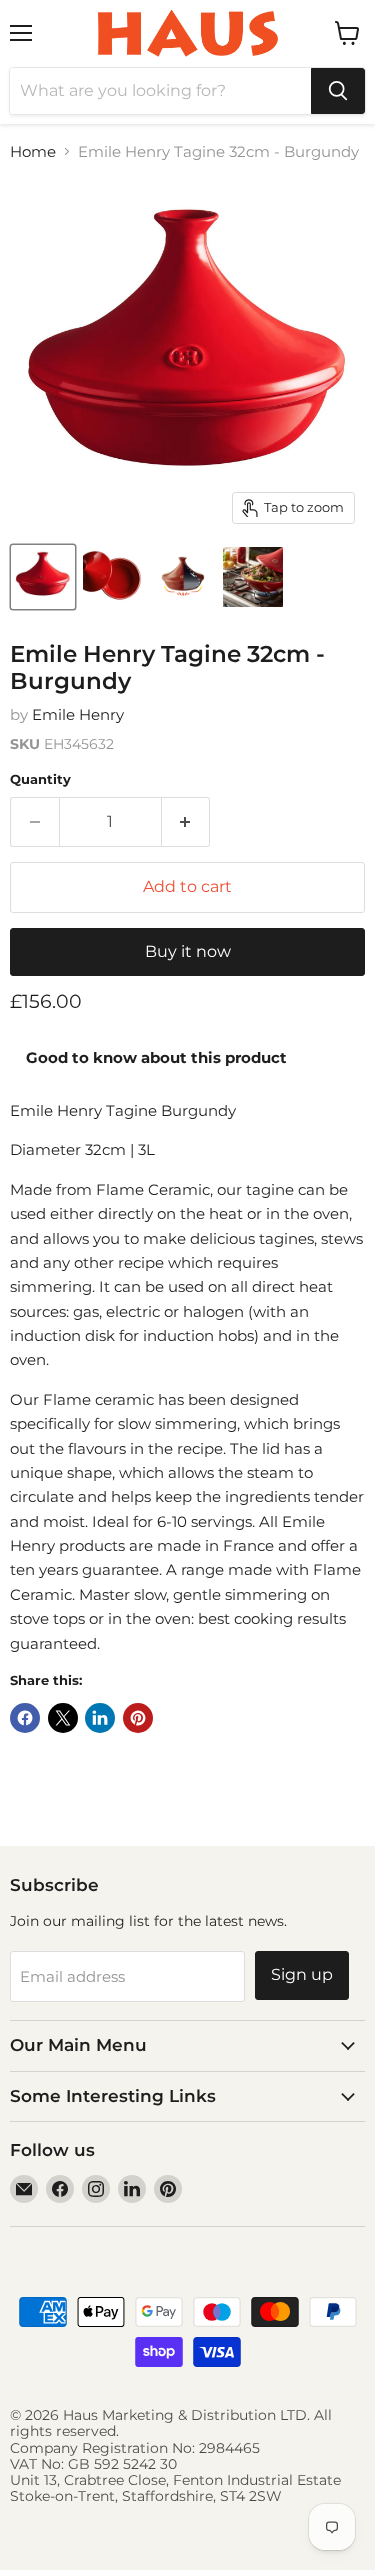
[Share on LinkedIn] (100, 1718)
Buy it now (188, 951)
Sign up (302, 1974)
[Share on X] (63, 1718)
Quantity (40, 779)
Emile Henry (78, 714)
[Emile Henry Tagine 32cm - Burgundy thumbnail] (43, 577)
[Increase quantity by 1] (186, 822)
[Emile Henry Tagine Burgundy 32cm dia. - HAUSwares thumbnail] (183, 577)
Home (33, 151)
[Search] (338, 91)
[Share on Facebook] (25, 1718)
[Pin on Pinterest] (138, 1718)
